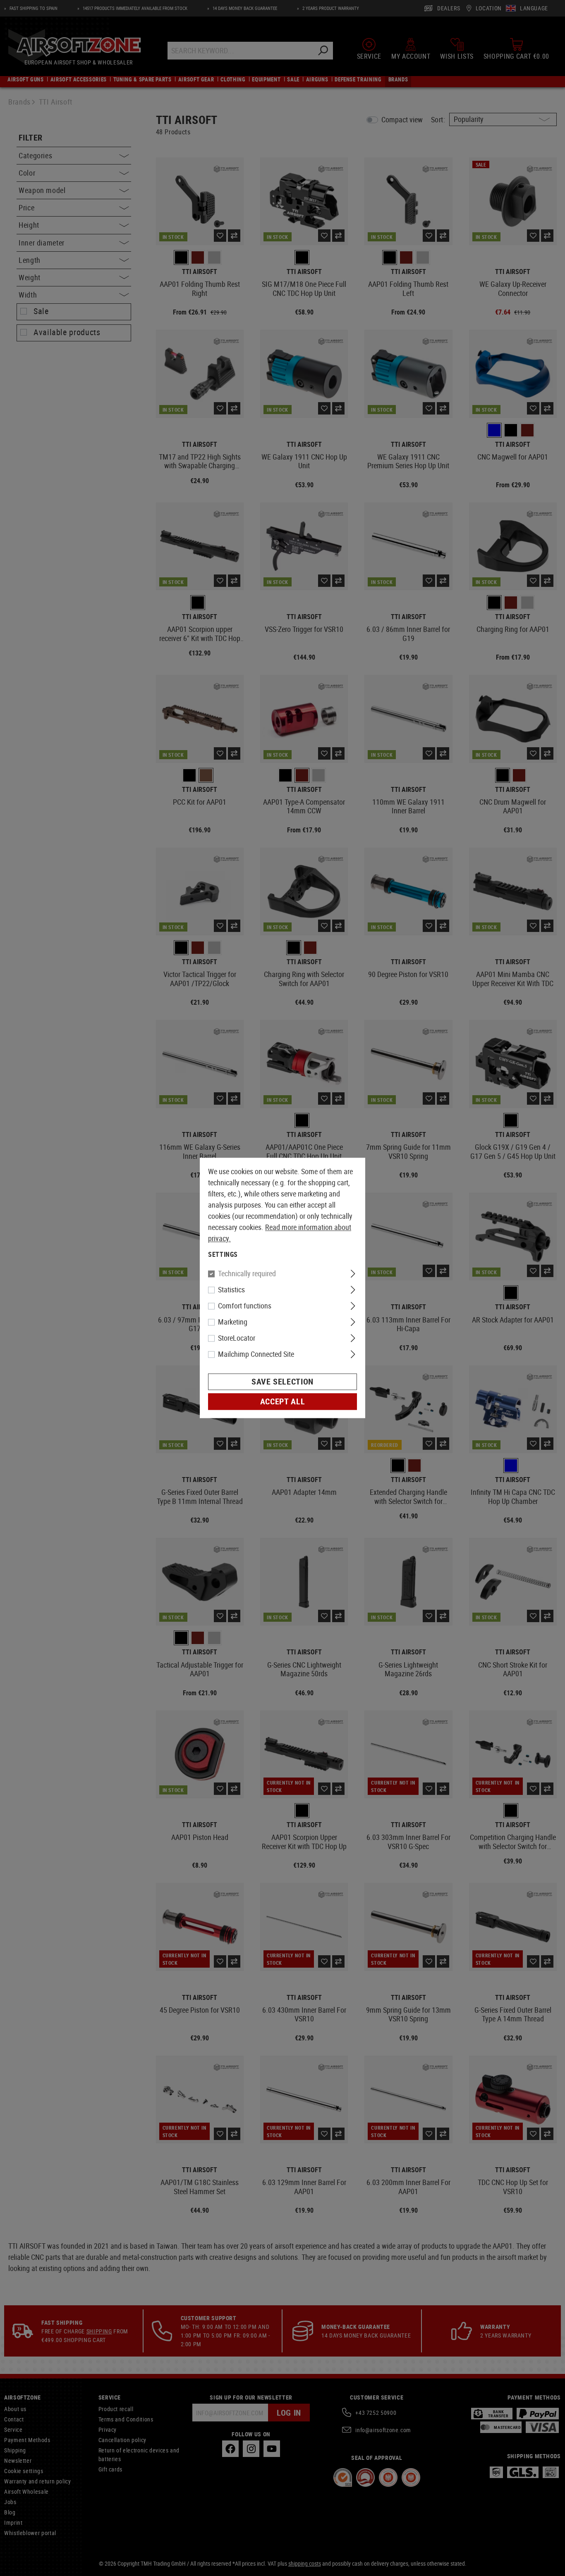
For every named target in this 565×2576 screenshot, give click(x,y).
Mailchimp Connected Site (256, 1354)
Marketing (233, 1322)
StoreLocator (237, 1338)
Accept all (282, 1402)
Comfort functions (245, 1306)
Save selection (282, 1382)
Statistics (231, 1290)
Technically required (247, 1274)
